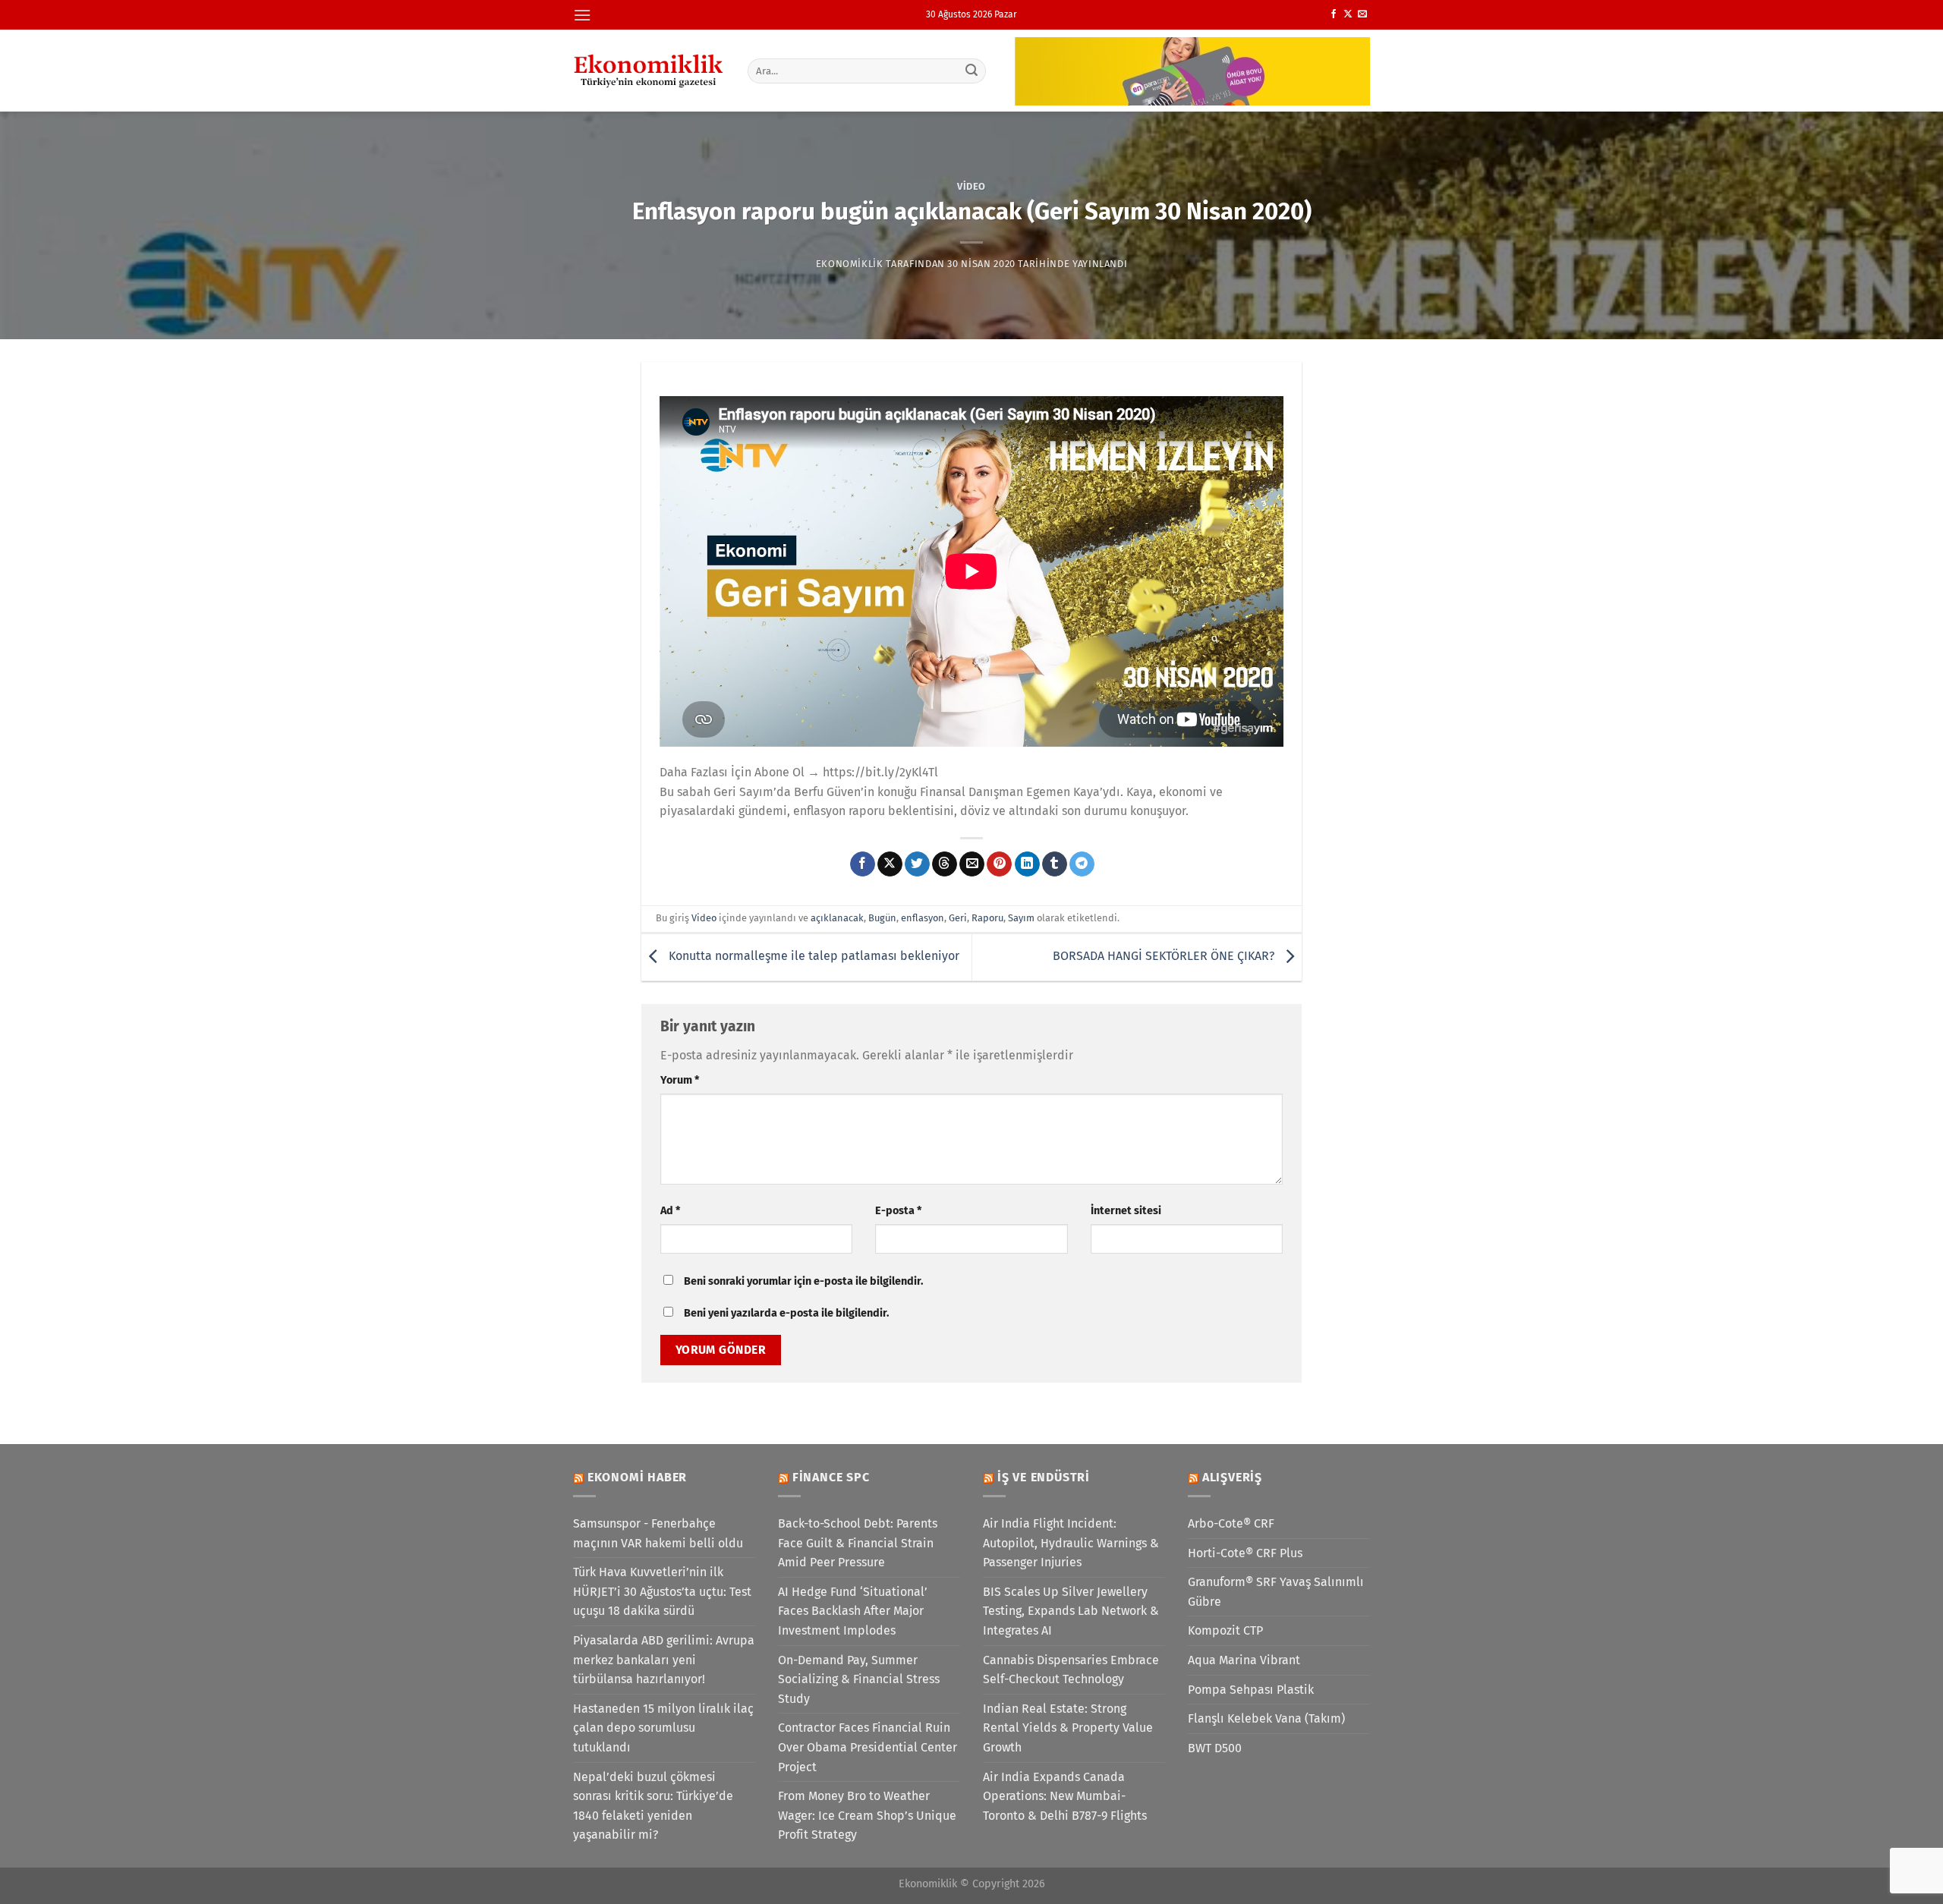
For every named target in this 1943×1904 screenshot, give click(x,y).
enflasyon (923, 918)
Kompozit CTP (1225, 1630)
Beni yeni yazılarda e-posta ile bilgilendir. (786, 1313)
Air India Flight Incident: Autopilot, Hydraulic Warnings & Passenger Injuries (1071, 1543)
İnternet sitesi (1126, 1211)
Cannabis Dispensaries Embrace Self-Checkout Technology (1071, 1670)
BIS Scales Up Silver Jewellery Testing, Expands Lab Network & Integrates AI (1071, 1611)
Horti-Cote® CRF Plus (1245, 1553)
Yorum (680, 1080)
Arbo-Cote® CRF (1231, 1523)
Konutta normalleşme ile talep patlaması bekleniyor (812, 957)
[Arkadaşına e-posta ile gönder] (972, 864)
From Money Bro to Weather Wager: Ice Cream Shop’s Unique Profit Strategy (867, 1815)
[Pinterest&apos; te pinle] (999, 864)
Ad (670, 1211)
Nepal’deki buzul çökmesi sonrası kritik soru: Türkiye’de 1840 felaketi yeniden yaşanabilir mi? (653, 1806)
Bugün (882, 918)
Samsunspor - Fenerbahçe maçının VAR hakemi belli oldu (658, 1533)
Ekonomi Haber (637, 1477)
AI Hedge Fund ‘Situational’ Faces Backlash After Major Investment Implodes (853, 1611)
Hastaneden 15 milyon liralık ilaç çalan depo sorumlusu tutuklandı (663, 1728)
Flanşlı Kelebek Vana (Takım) (1266, 1718)
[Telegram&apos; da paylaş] (1082, 864)
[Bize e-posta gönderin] (1362, 14)
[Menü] (582, 15)
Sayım (1021, 918)
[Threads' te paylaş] (945, 864)
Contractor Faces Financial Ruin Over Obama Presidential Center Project (868, 1747)
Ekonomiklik (850, 264)
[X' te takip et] (1348, 14)
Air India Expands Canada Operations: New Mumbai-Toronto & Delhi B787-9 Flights (1065, 1796)
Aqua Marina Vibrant (1244, 1660)
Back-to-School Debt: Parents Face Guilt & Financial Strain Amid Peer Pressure (858, 1543)
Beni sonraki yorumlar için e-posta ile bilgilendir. (803, 1281)
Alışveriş (1232, 1477)
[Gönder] (972, 71)
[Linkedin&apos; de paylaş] (1027, 864)
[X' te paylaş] (890, 864)
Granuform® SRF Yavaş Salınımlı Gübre (1276, 1592)
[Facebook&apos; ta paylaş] (863, 864)
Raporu (987, 918)
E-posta (898, 1211)
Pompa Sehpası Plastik (1251, 1690)
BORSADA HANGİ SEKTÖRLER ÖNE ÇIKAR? (1165, 957)
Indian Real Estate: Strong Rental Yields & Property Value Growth (1068, 1728)
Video (971, 186)
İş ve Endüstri (1044, 1477)
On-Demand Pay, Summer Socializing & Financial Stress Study (859, 1679)
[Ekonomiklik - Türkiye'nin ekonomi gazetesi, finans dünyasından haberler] (649, 71)
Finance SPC (831, 1477)
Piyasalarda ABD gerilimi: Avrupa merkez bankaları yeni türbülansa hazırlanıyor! (664, 1660)
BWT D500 (1215, 1748)
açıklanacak (837, 918)
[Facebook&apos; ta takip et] (1334, 14)
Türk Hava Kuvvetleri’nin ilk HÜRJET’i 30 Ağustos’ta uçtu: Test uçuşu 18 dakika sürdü (662, 1591)
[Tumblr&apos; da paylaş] (1055, 864)
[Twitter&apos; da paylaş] (917, 864)
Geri (958, 918)
